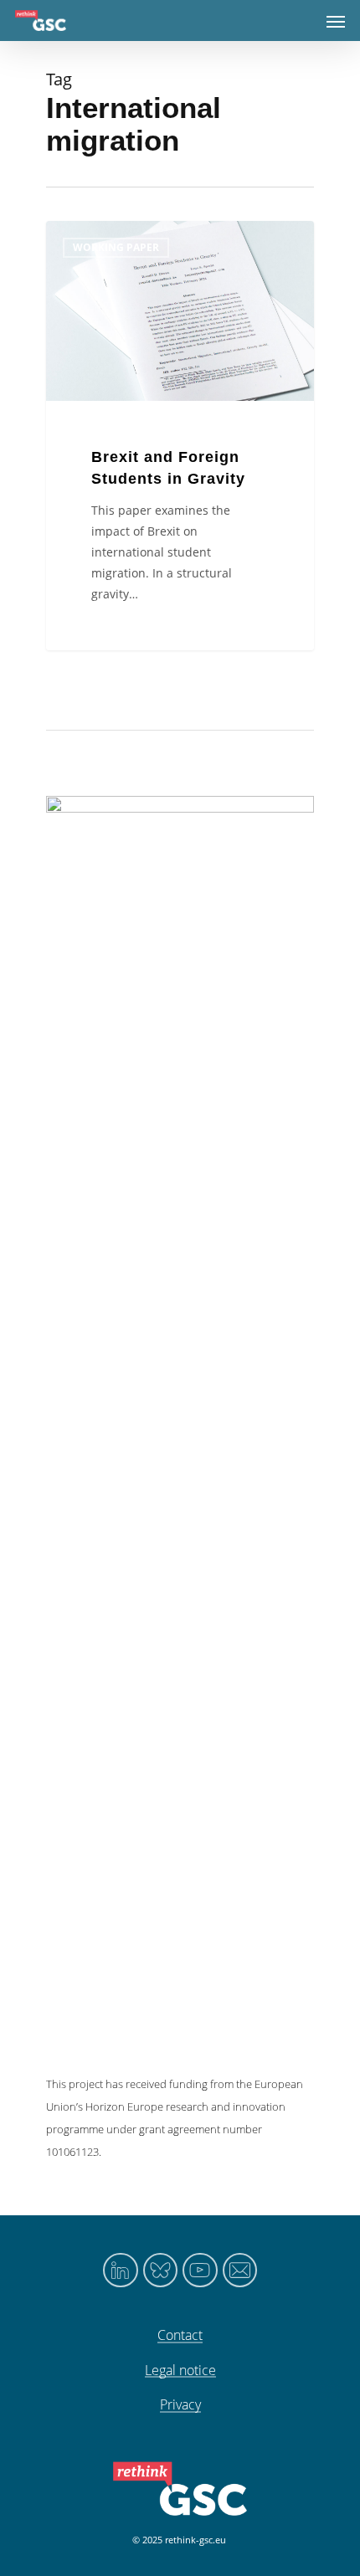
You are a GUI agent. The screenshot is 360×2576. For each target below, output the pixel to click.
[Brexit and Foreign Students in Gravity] (180, 436)
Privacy (180, 2405)
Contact (180, 2336)
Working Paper (116, 247)
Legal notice (180, 2371)
